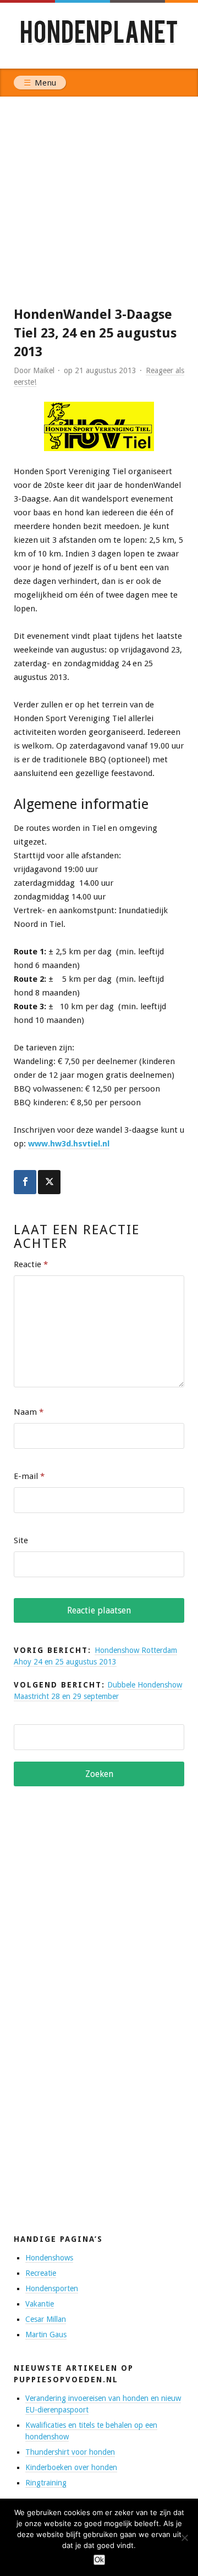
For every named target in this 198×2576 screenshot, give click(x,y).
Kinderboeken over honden (71, 2467)
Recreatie (41, 2273)
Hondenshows (49, 2258)
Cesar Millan (46, 2319)
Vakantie (40, 2304)
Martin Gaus (46, 2335)
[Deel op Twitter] (49, 1182)
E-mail (29, 1476)
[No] (184, 2538)
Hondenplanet (99, 35)
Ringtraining (46, 2483)
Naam (29, 1412)
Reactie (31, 1264)
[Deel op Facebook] (25, 1182)
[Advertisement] (99, 201)
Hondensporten (52, 2288)
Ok (99, 2560)
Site (21, 1540)
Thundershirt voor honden (70, 2452)
